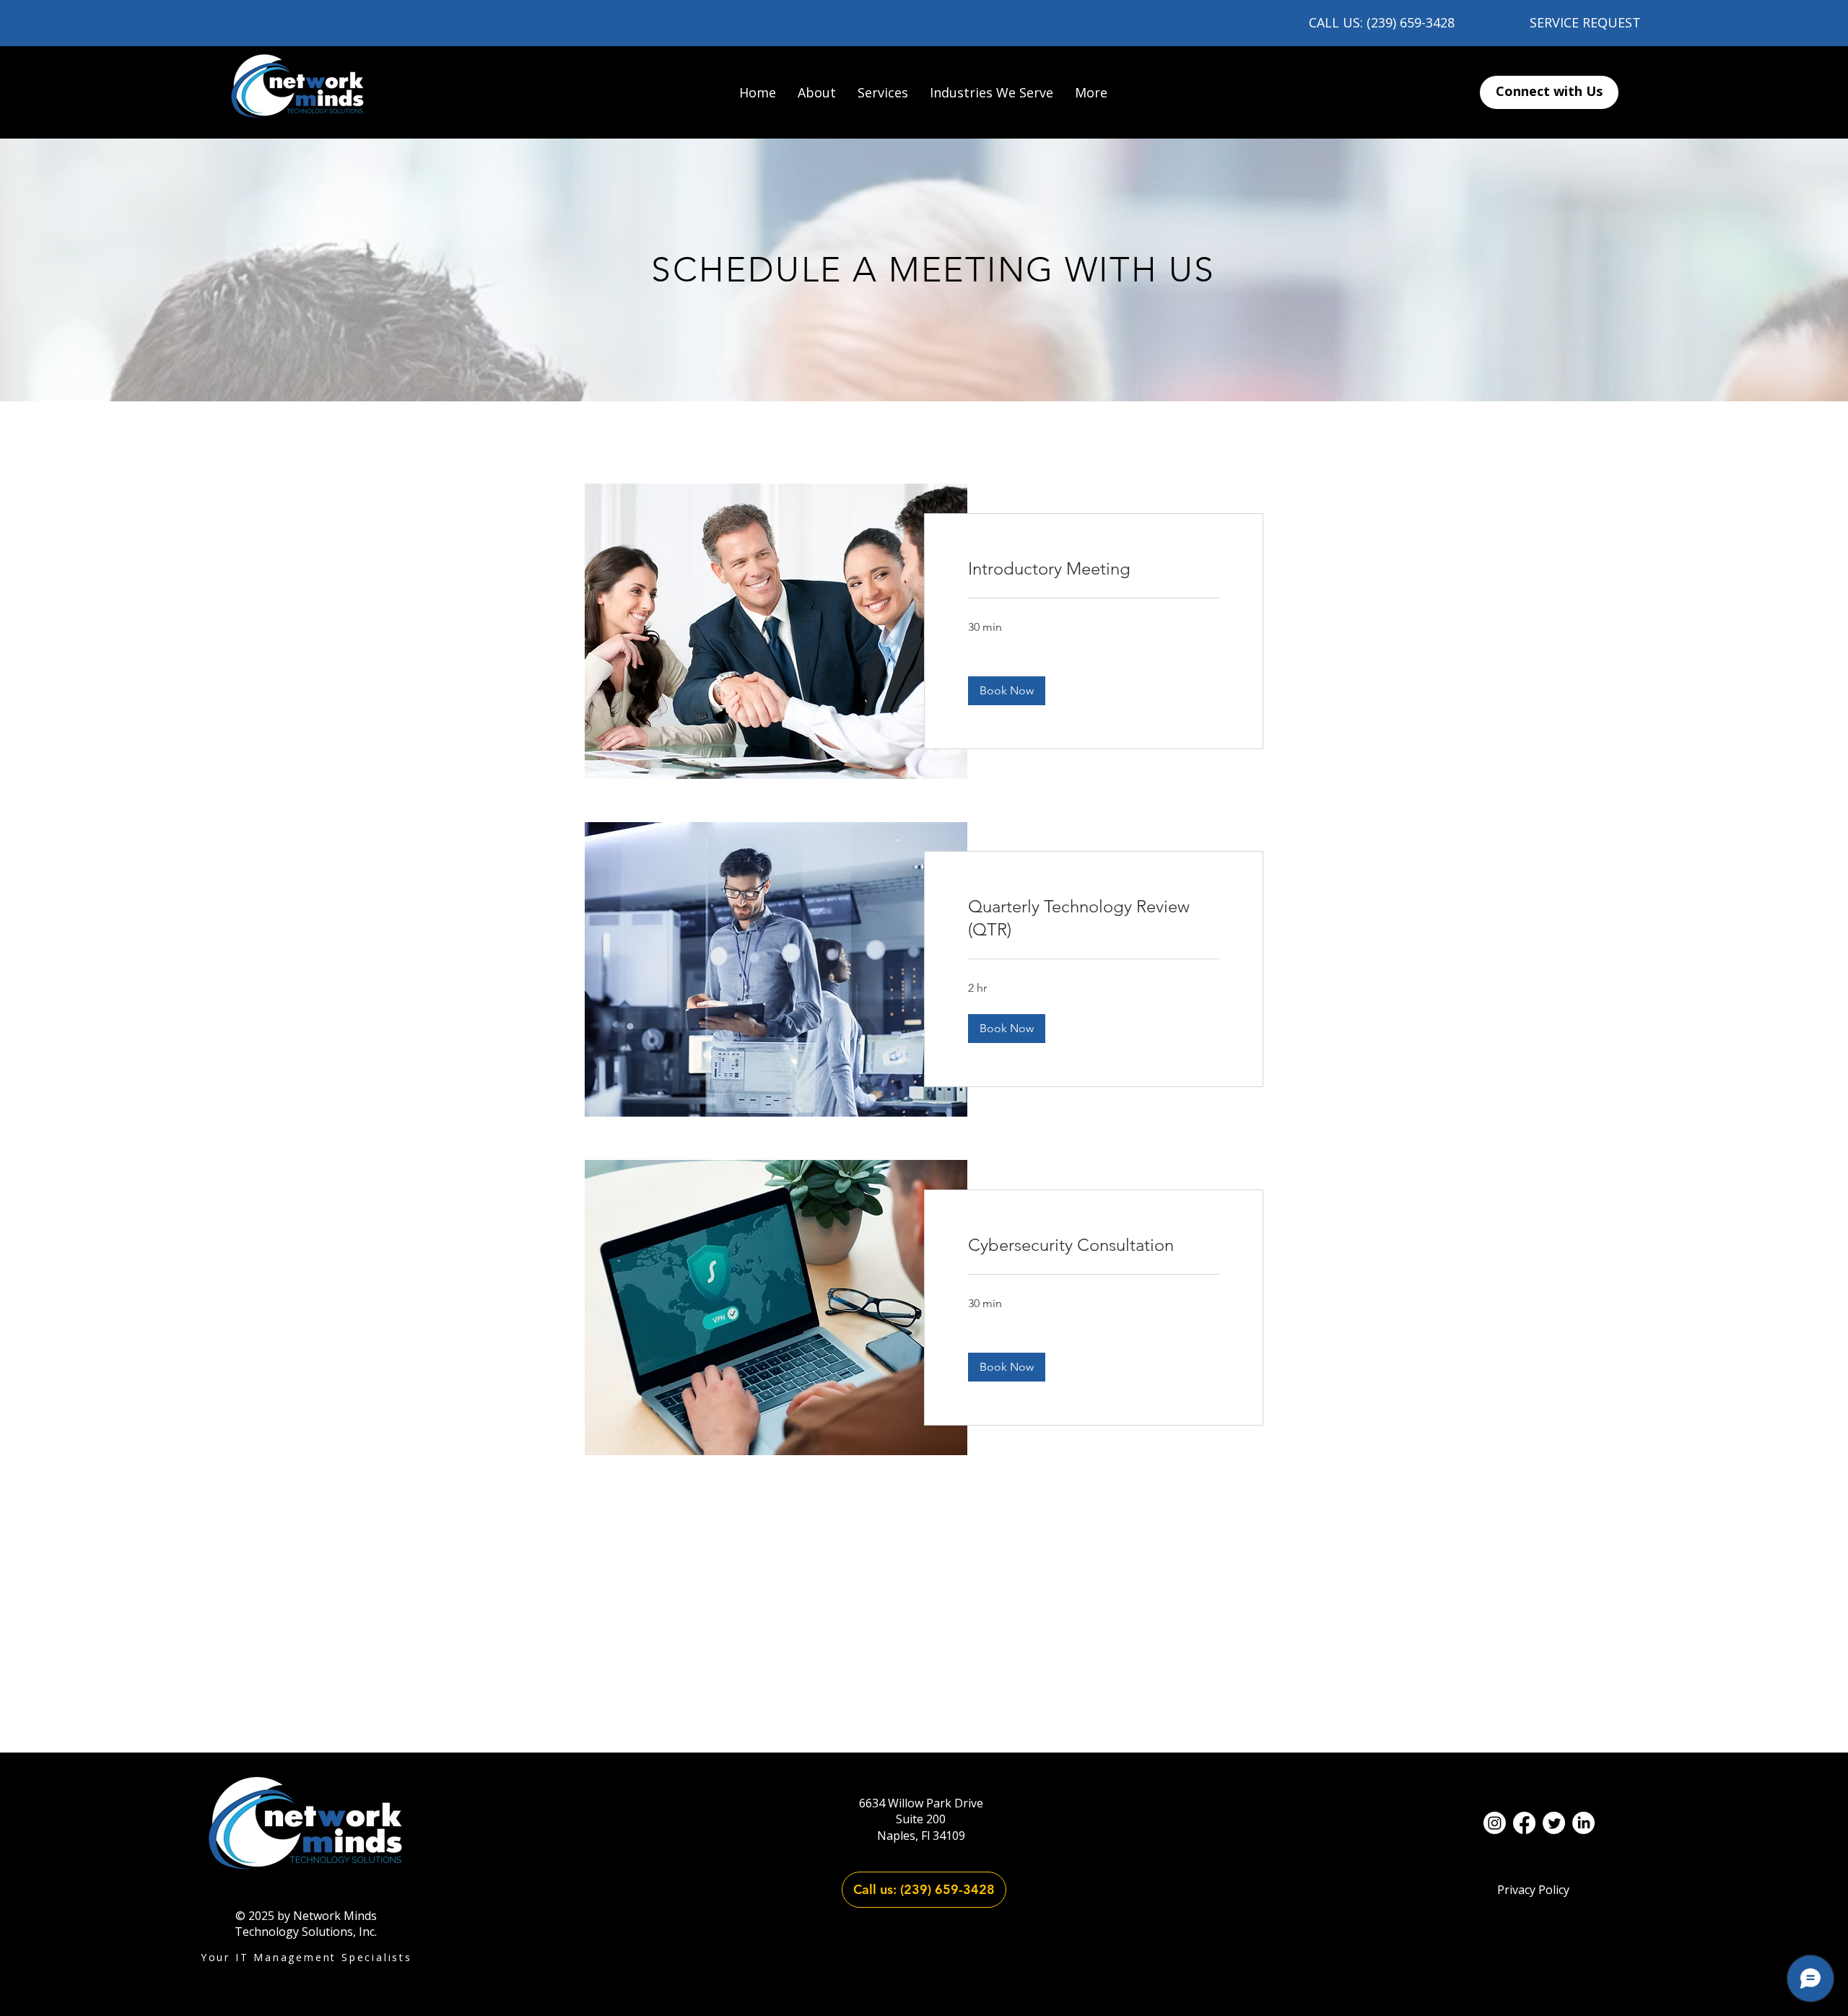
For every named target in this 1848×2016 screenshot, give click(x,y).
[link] (1094, 569)
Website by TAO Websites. (924, 1969)
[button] (883, 92)
